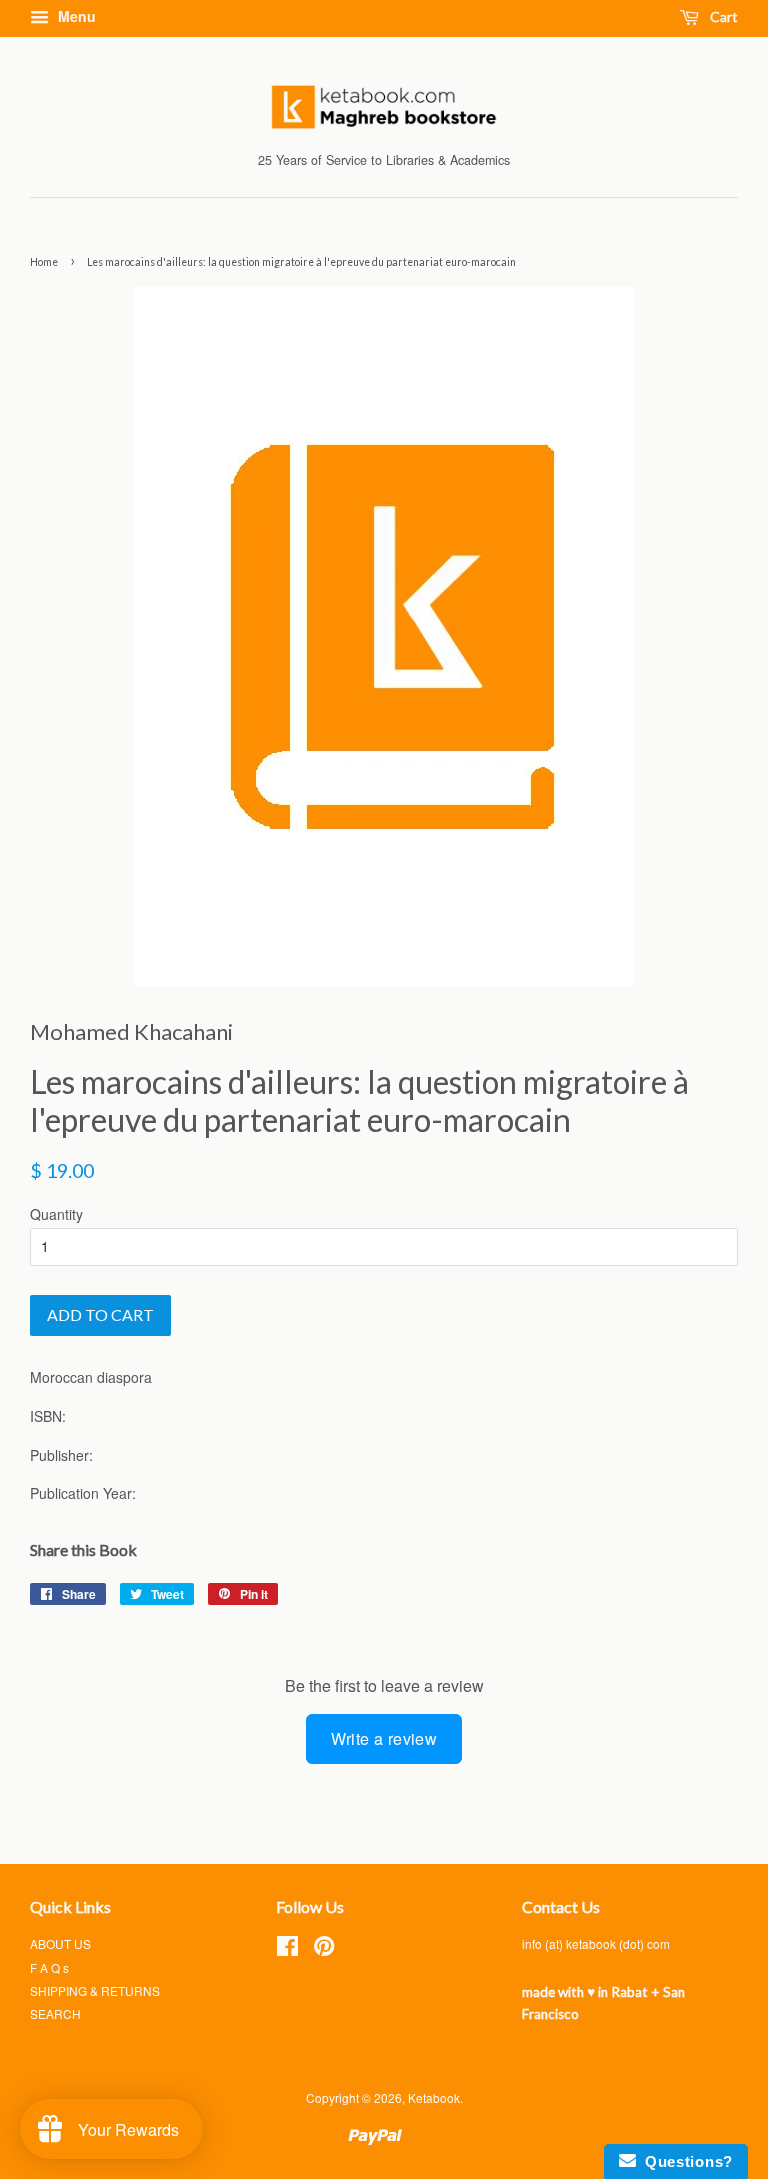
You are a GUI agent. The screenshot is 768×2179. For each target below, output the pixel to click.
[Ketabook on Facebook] (287, 1949)
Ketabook (434, 2097)
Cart (722, 16)
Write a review (384, 1738)
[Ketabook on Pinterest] (324, 1949)
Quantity (56, 1214)
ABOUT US (60, 1943)
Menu (75, 16)
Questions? (684, 2161)
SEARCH (55, 2013)
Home (44, 262)
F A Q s (49, 1967)
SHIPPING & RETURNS (95, 1990)
